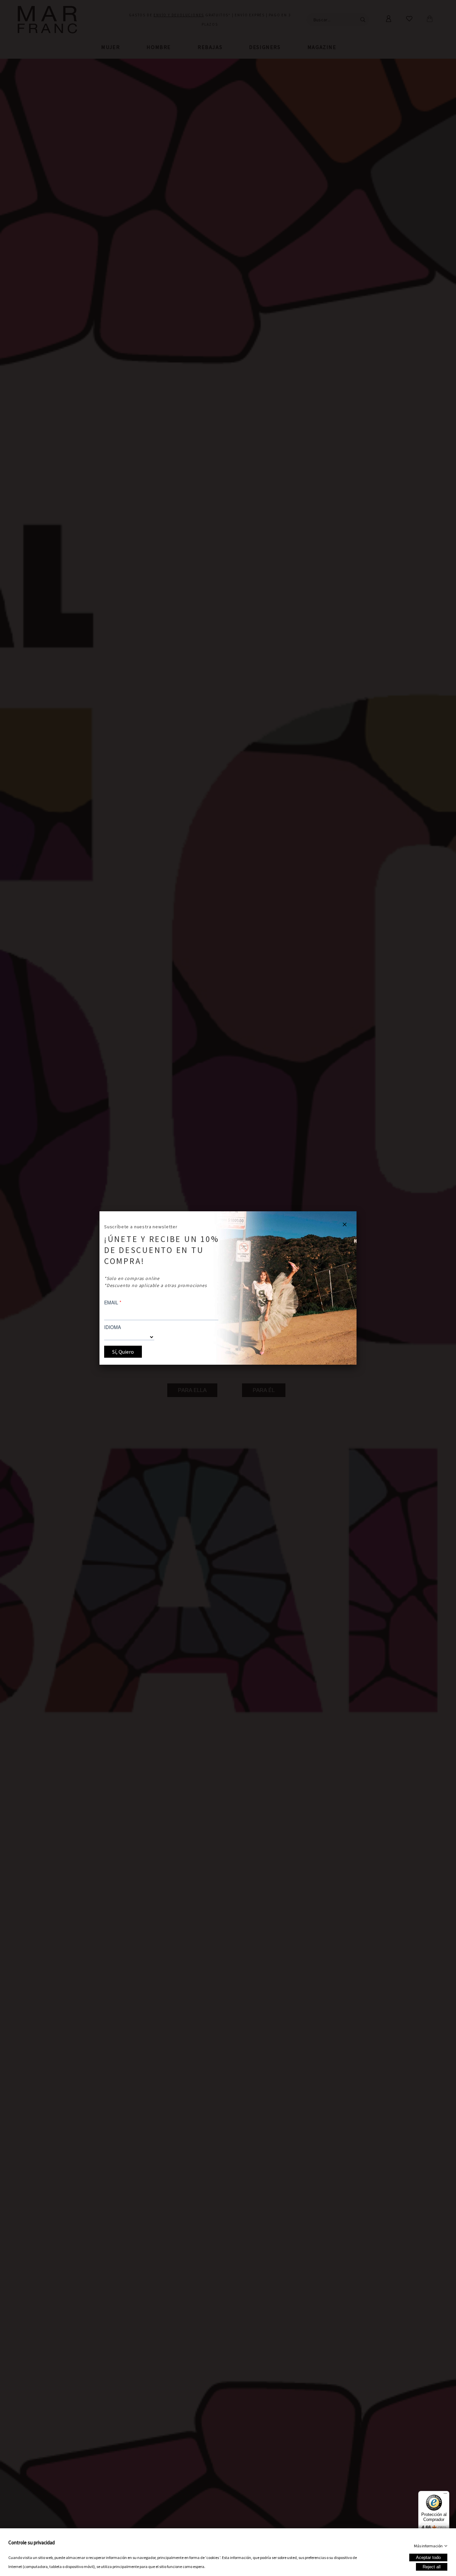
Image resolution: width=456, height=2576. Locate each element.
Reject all (432, 2567)
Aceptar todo (428, 2557)
